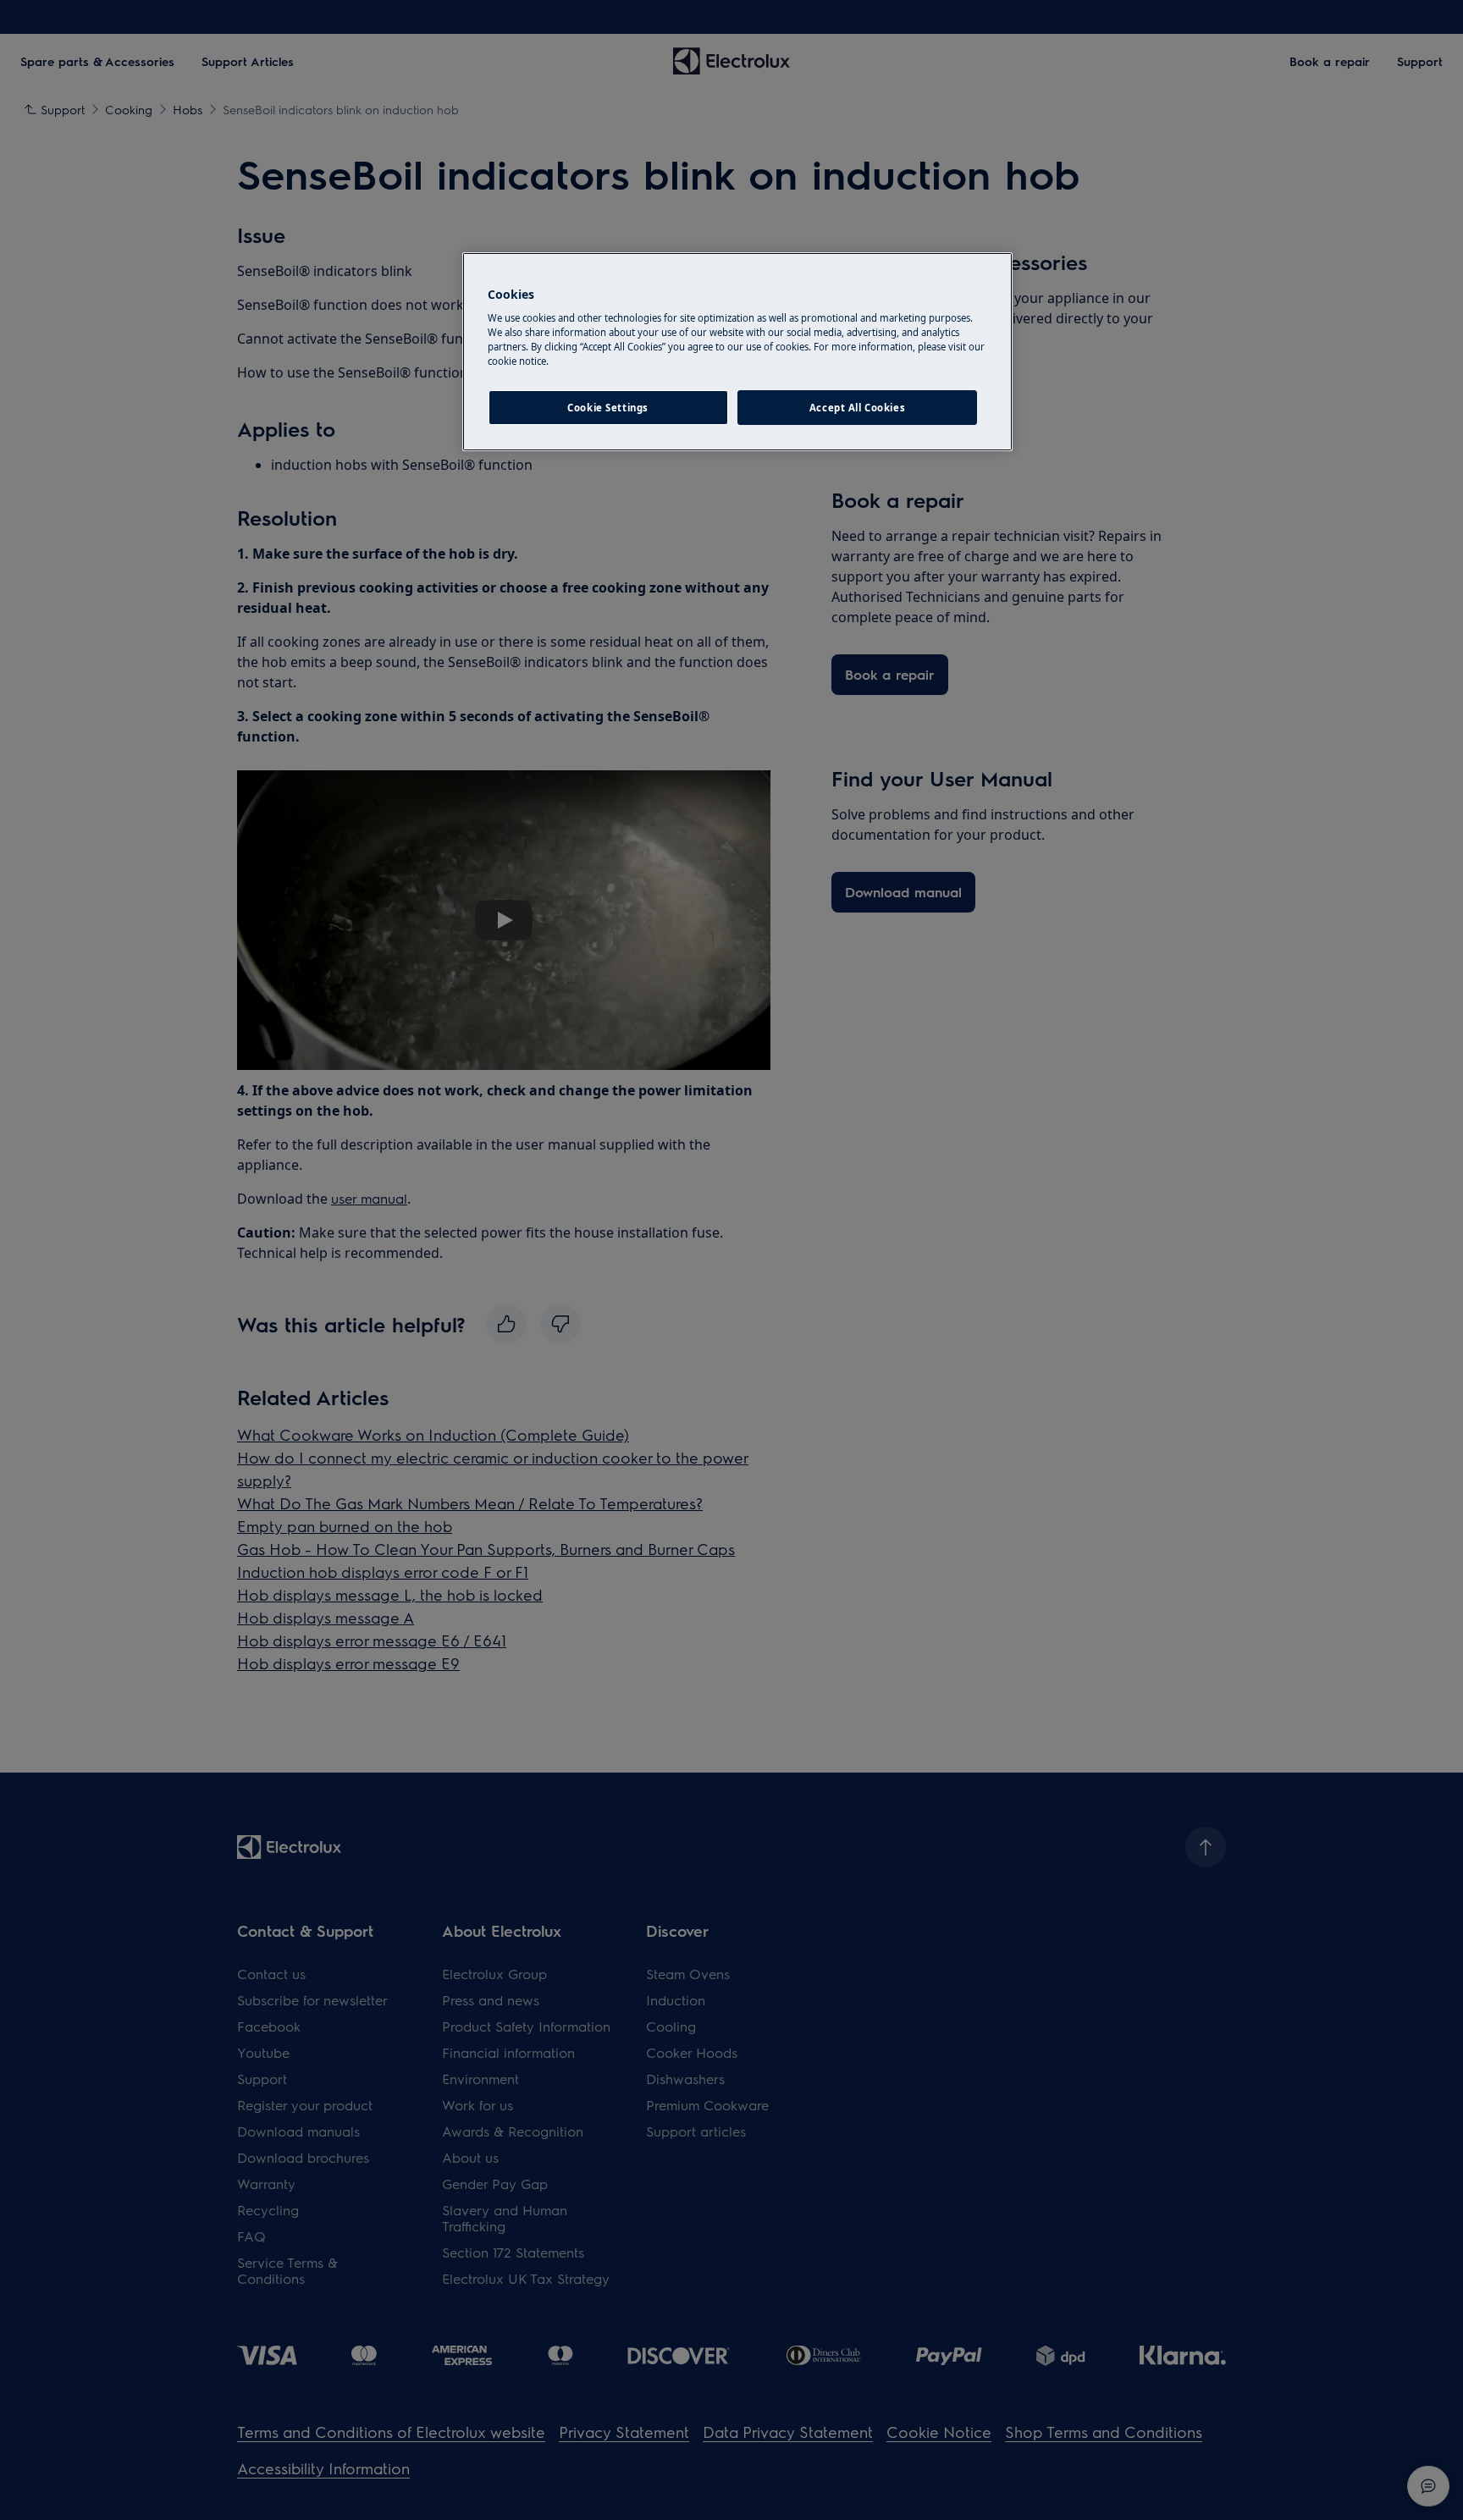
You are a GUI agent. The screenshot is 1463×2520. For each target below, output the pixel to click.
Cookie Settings (608, 408)
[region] (737, 352)
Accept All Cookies (857, 408)
